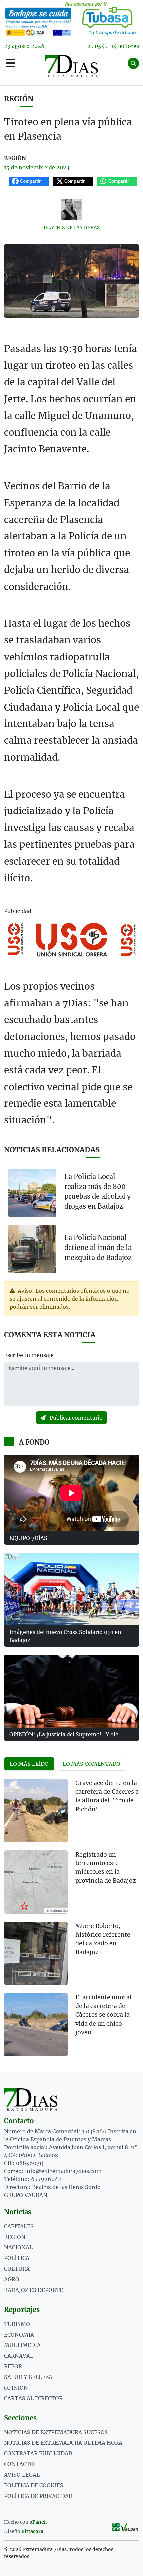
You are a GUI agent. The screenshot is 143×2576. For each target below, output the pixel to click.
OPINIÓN (16, 2388)
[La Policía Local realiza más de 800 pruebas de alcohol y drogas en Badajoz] (32, 1193)
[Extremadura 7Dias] (72, 66)
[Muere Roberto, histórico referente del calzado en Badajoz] (36, 1953)
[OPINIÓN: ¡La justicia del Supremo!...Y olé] (71, 1691)
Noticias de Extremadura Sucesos (56, 2432)
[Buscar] (133, 63)
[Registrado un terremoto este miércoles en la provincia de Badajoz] (36, 1882)
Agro (12, 2279)
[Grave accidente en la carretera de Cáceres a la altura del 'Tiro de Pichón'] (36, 1811)
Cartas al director (33, 2398)
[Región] (71, 18)
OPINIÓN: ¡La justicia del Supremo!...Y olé (64, 1734)
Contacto (19, 2464)
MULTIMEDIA (22, 2345)
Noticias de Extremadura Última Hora (63, 2443)
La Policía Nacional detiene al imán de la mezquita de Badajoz (98, 1247)
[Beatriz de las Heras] (71, 209)
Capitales (19, 2226)
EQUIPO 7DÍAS (28, 1538)
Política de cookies (34, 2485)
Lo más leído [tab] (29, 1764)
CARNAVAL (19, 2356)
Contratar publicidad (38, 2453)
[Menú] (11, 63)
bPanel (37, 2522)
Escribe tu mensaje (29, 1355)
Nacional (18, 2247)
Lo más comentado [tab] (91, 1764)
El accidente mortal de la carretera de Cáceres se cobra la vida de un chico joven (104, 2015)
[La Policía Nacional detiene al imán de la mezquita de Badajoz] (32, 1249)
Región (19, 99)
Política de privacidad (38, 2496)
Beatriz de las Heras (72, 227)
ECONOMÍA (19, 2335)
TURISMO (17, 2324)
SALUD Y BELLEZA (28, 2377)
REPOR (13, 2366)
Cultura (17, 2269)
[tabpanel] (71, 1922)
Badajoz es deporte (33, 2290)
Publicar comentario (75, 1418)
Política (17, 2258)
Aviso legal (22, 2475)
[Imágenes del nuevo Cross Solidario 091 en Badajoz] (71, 1589)
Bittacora (32, 2531)
